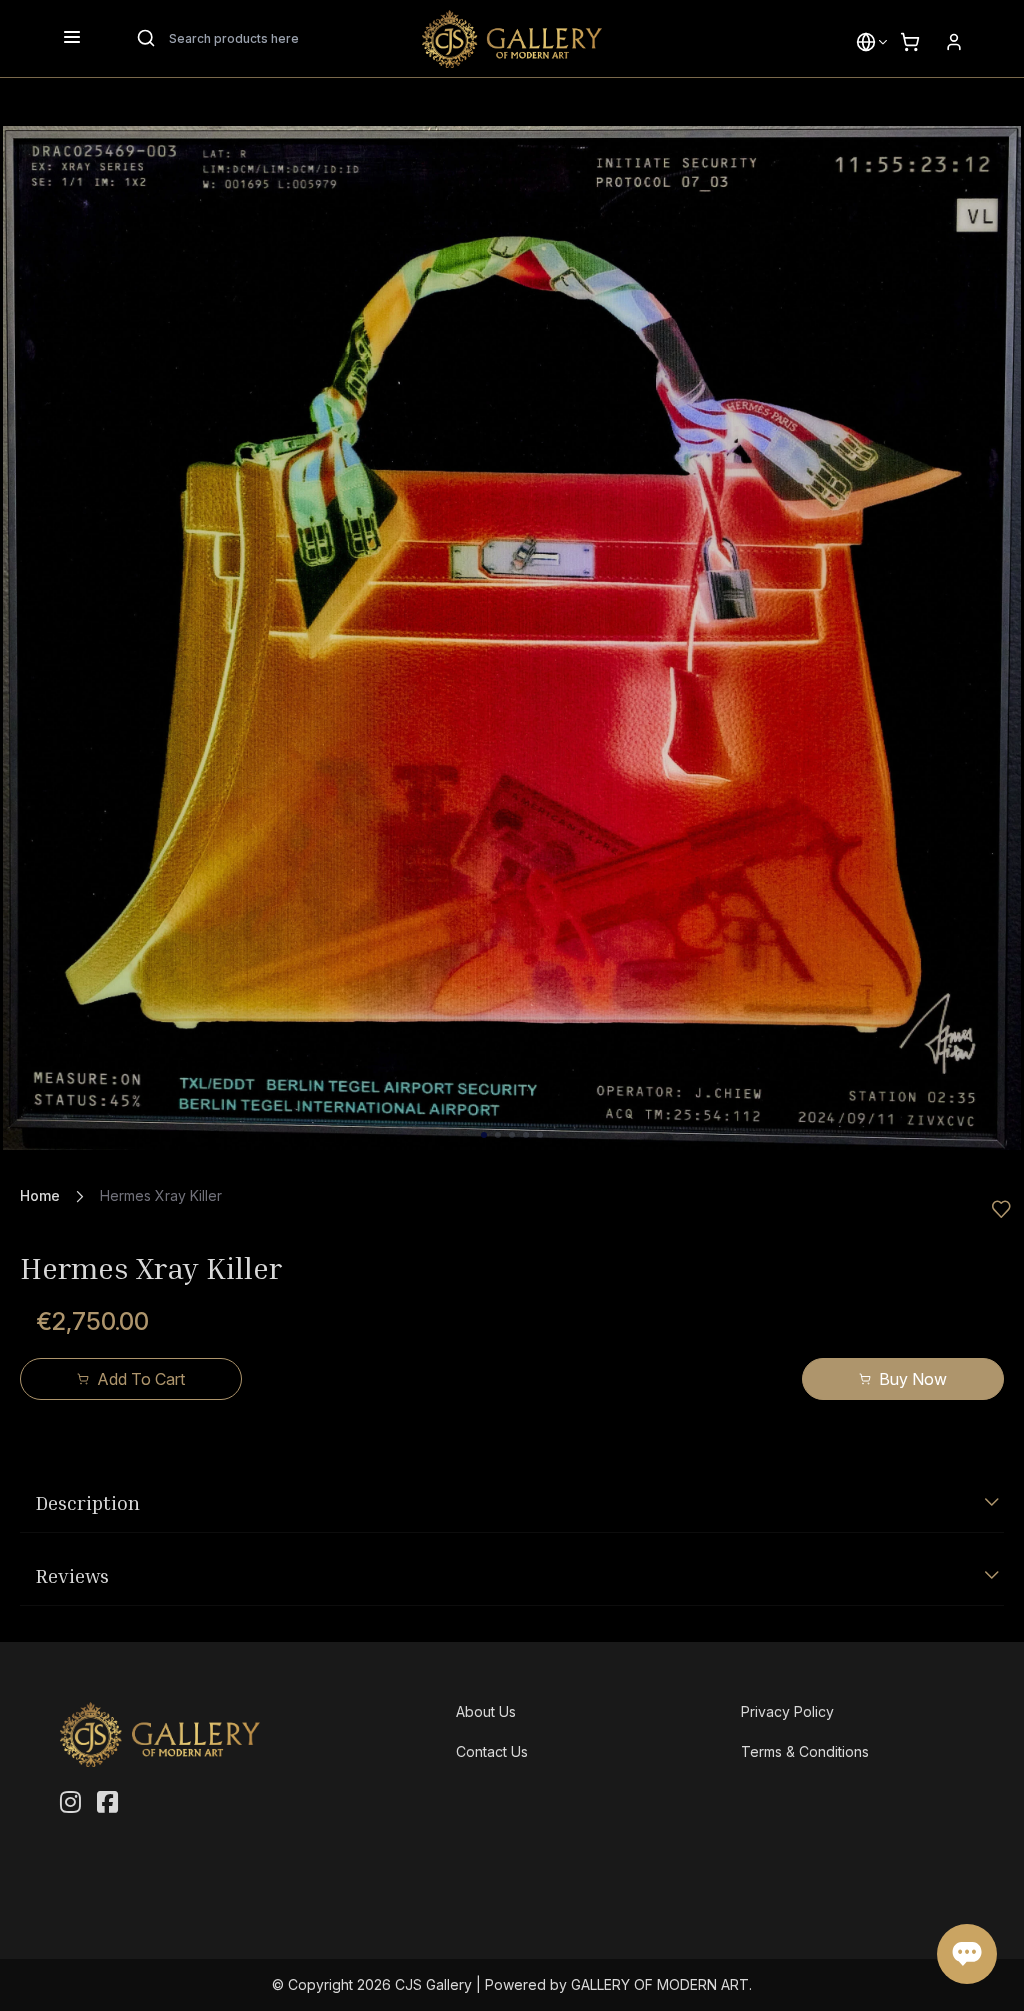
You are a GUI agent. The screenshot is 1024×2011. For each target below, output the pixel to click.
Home (40, 1195)
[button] (866, 42)
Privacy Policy (787, 1711)
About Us (486, 1711)
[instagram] (70, 1803)
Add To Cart (141, 1379)
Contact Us (492, 1751)
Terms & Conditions (805, 1751)
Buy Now (913, 1379)
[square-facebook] (107, 1803)
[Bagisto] (512, 39)
